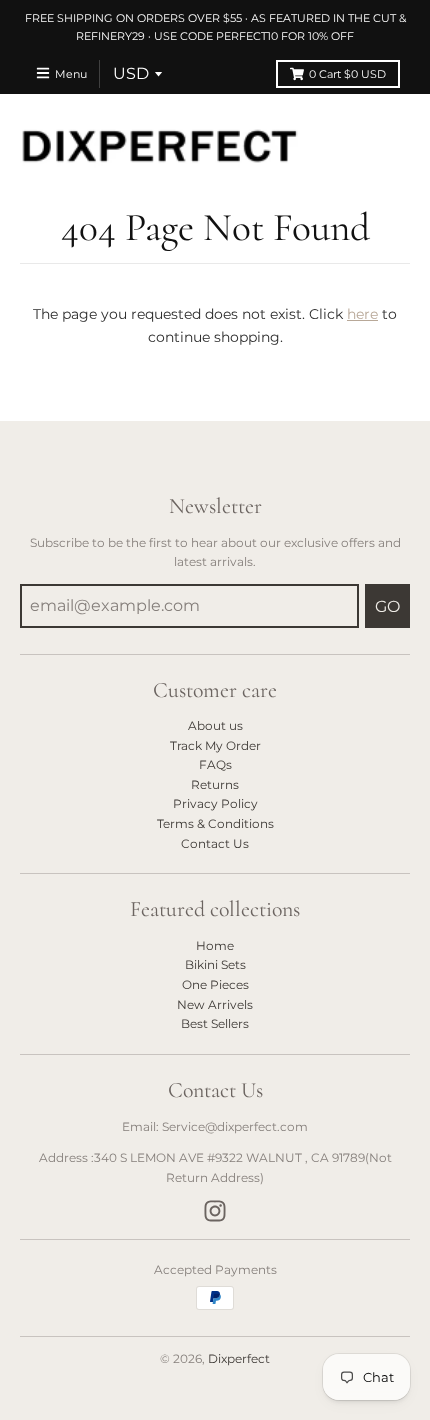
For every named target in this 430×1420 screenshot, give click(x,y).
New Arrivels (215, 1004)
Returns (215, 784)
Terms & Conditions (215, 823)
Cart (347, 74)
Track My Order (215, 745)
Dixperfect (239, 1358)
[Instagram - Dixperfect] (215, 1211)
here (362, 314)
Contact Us (215, 843)
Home (215, 945)
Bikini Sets (215, 964)
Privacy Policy (215, 803)
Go (387, 606)
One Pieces (215, 984)
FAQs (215, 764)
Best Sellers (215, 1023)
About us (215, 725)
